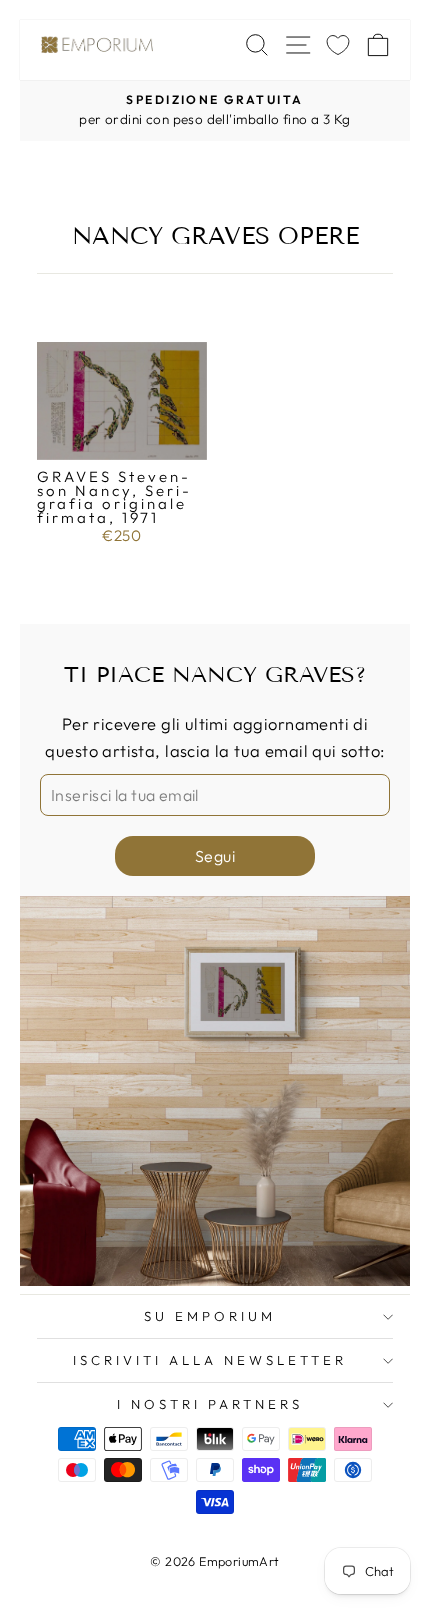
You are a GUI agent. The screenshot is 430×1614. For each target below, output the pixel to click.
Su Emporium (210, 1316)
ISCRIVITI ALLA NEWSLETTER (209, 1360)
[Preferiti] (338, 44)
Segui (215, 856)
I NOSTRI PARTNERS (210, 1404)
